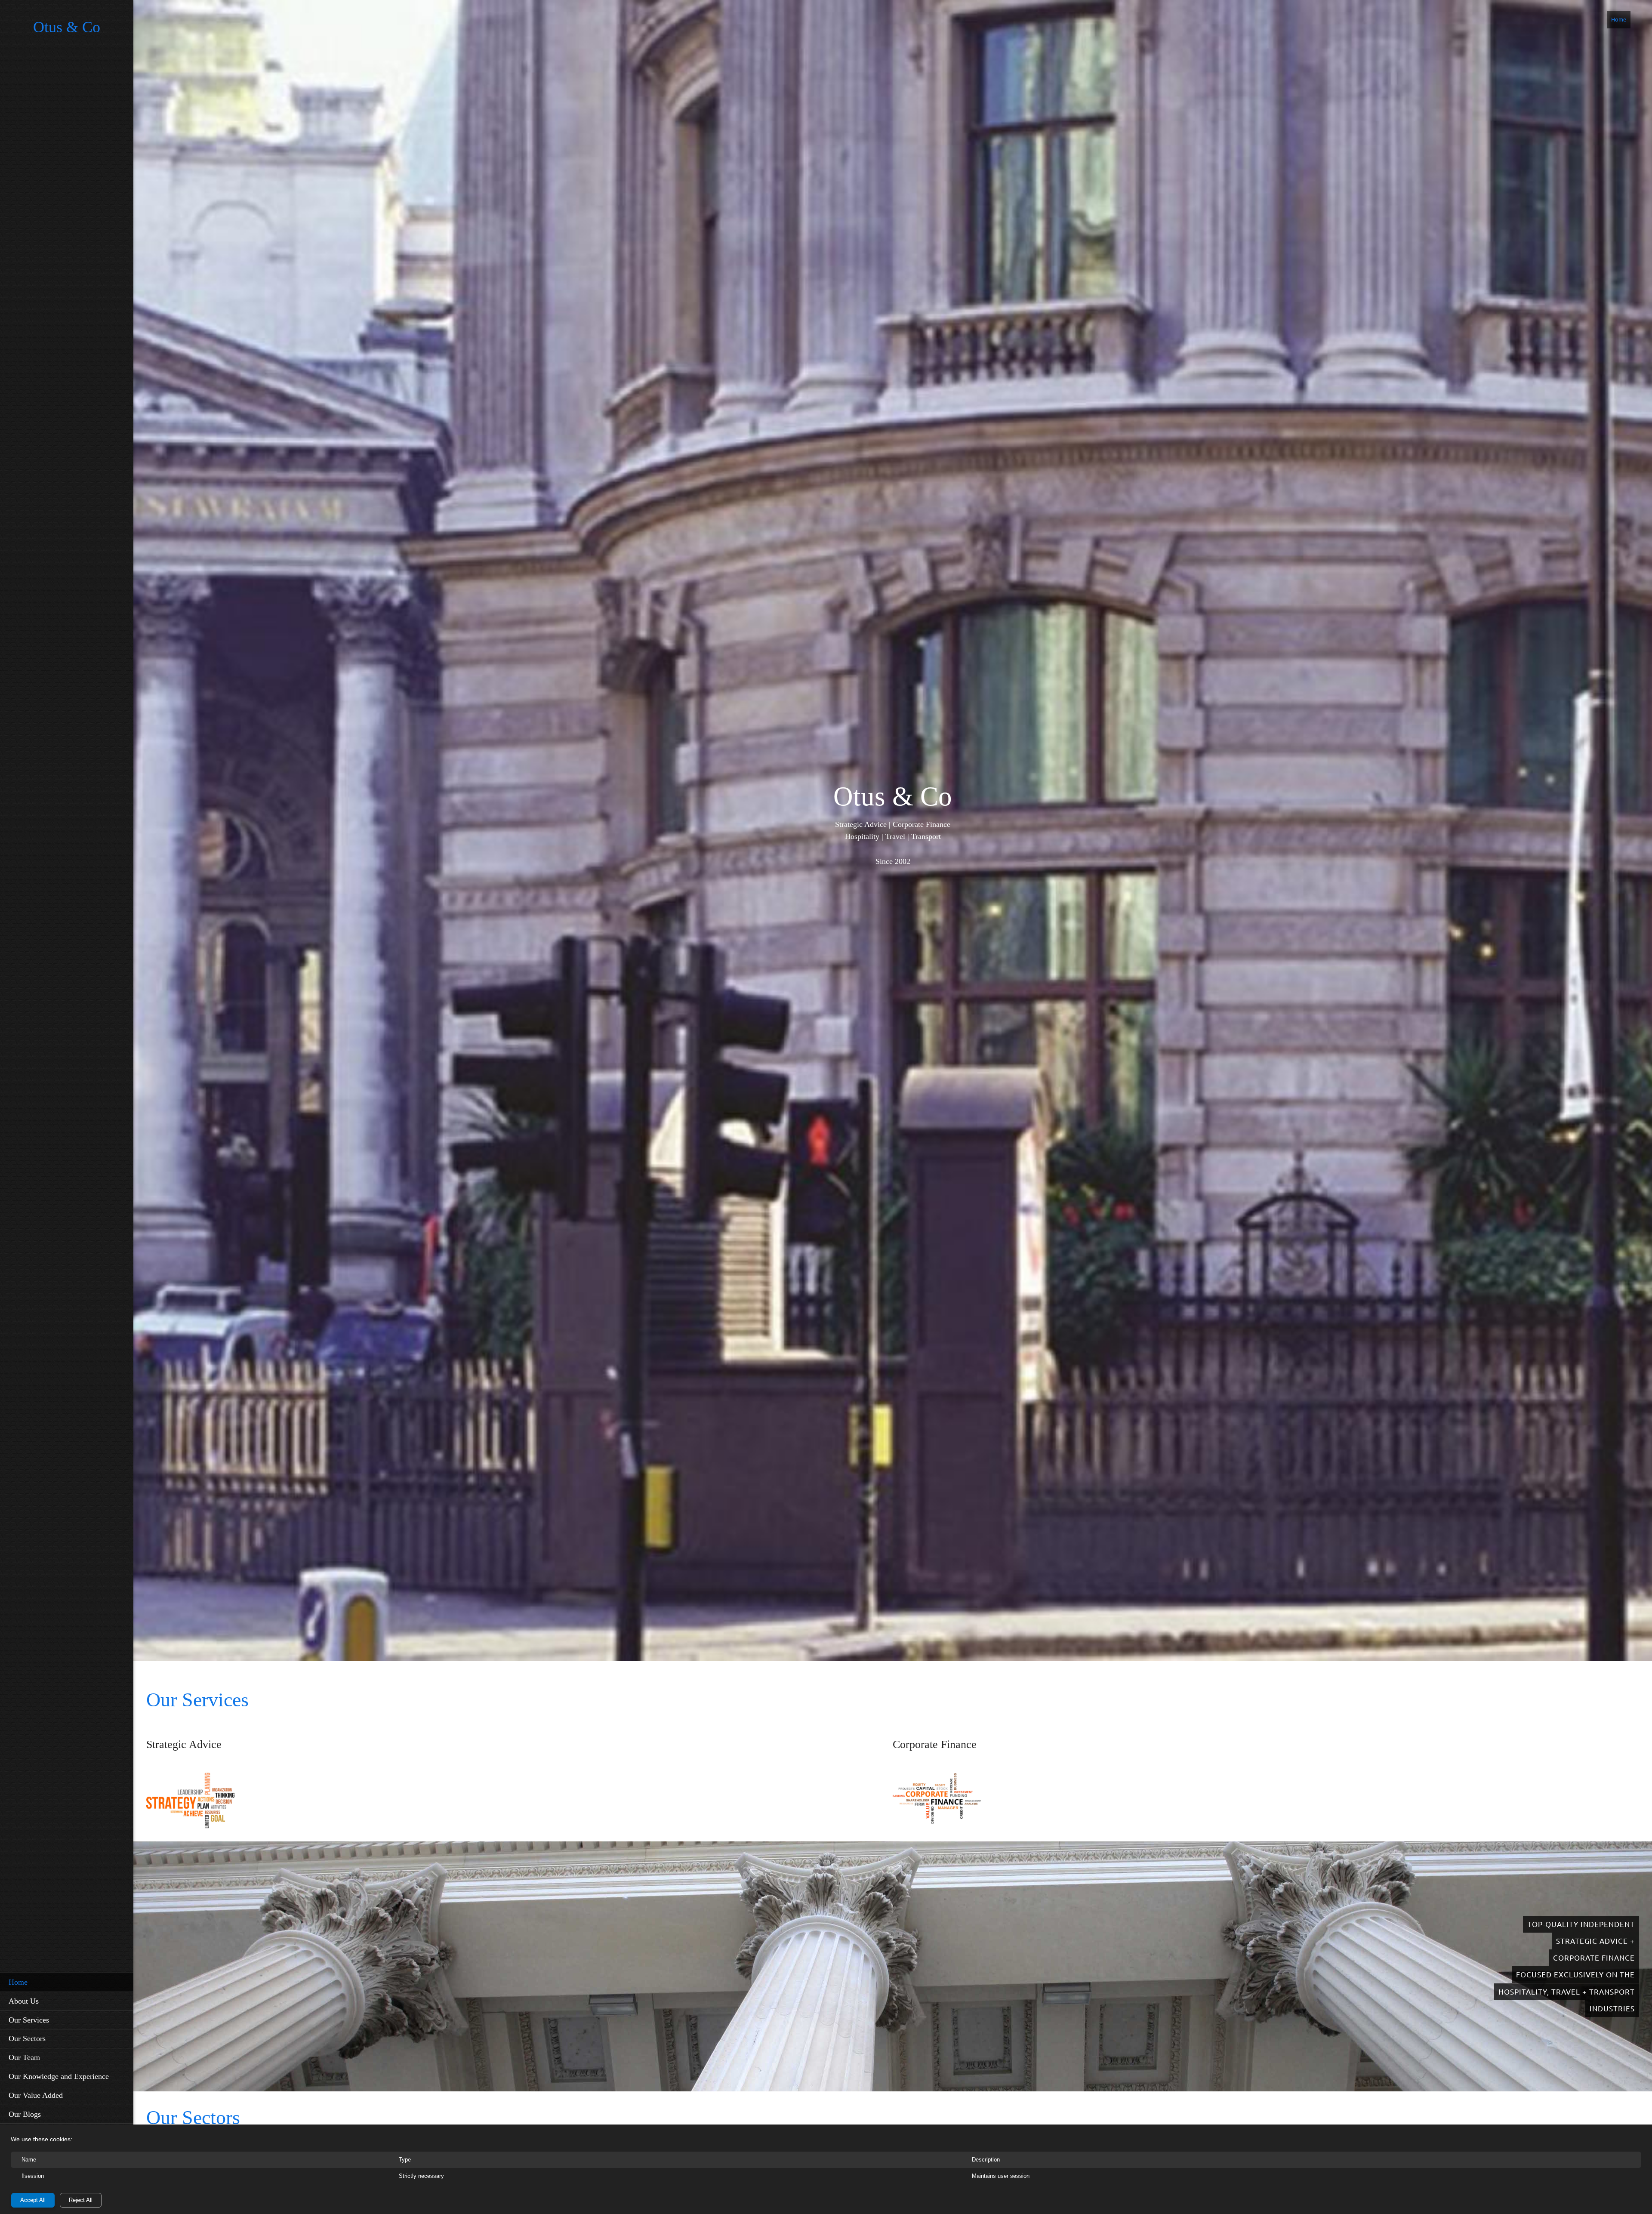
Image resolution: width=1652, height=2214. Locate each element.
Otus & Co (67, 27)
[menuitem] (67, 1982)
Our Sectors (193, 2117)
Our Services (197, 1700)
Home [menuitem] (1619, 19)
